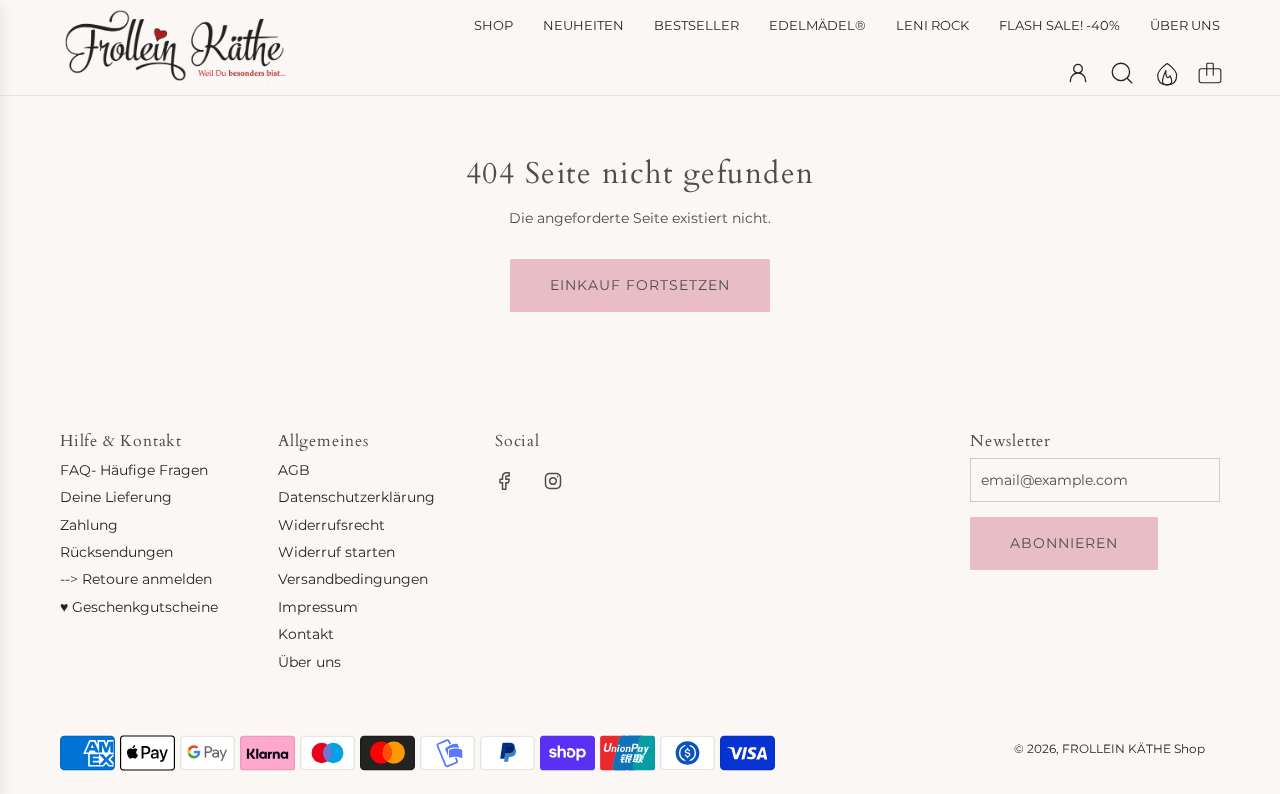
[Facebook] (505, 481)
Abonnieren (1064, 543)
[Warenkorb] (1210, 73)
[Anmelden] (1078, 73)
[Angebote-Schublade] (1166, 73)
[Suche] (1122, 73)
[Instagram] (553, 481)
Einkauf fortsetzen (640, 285)
